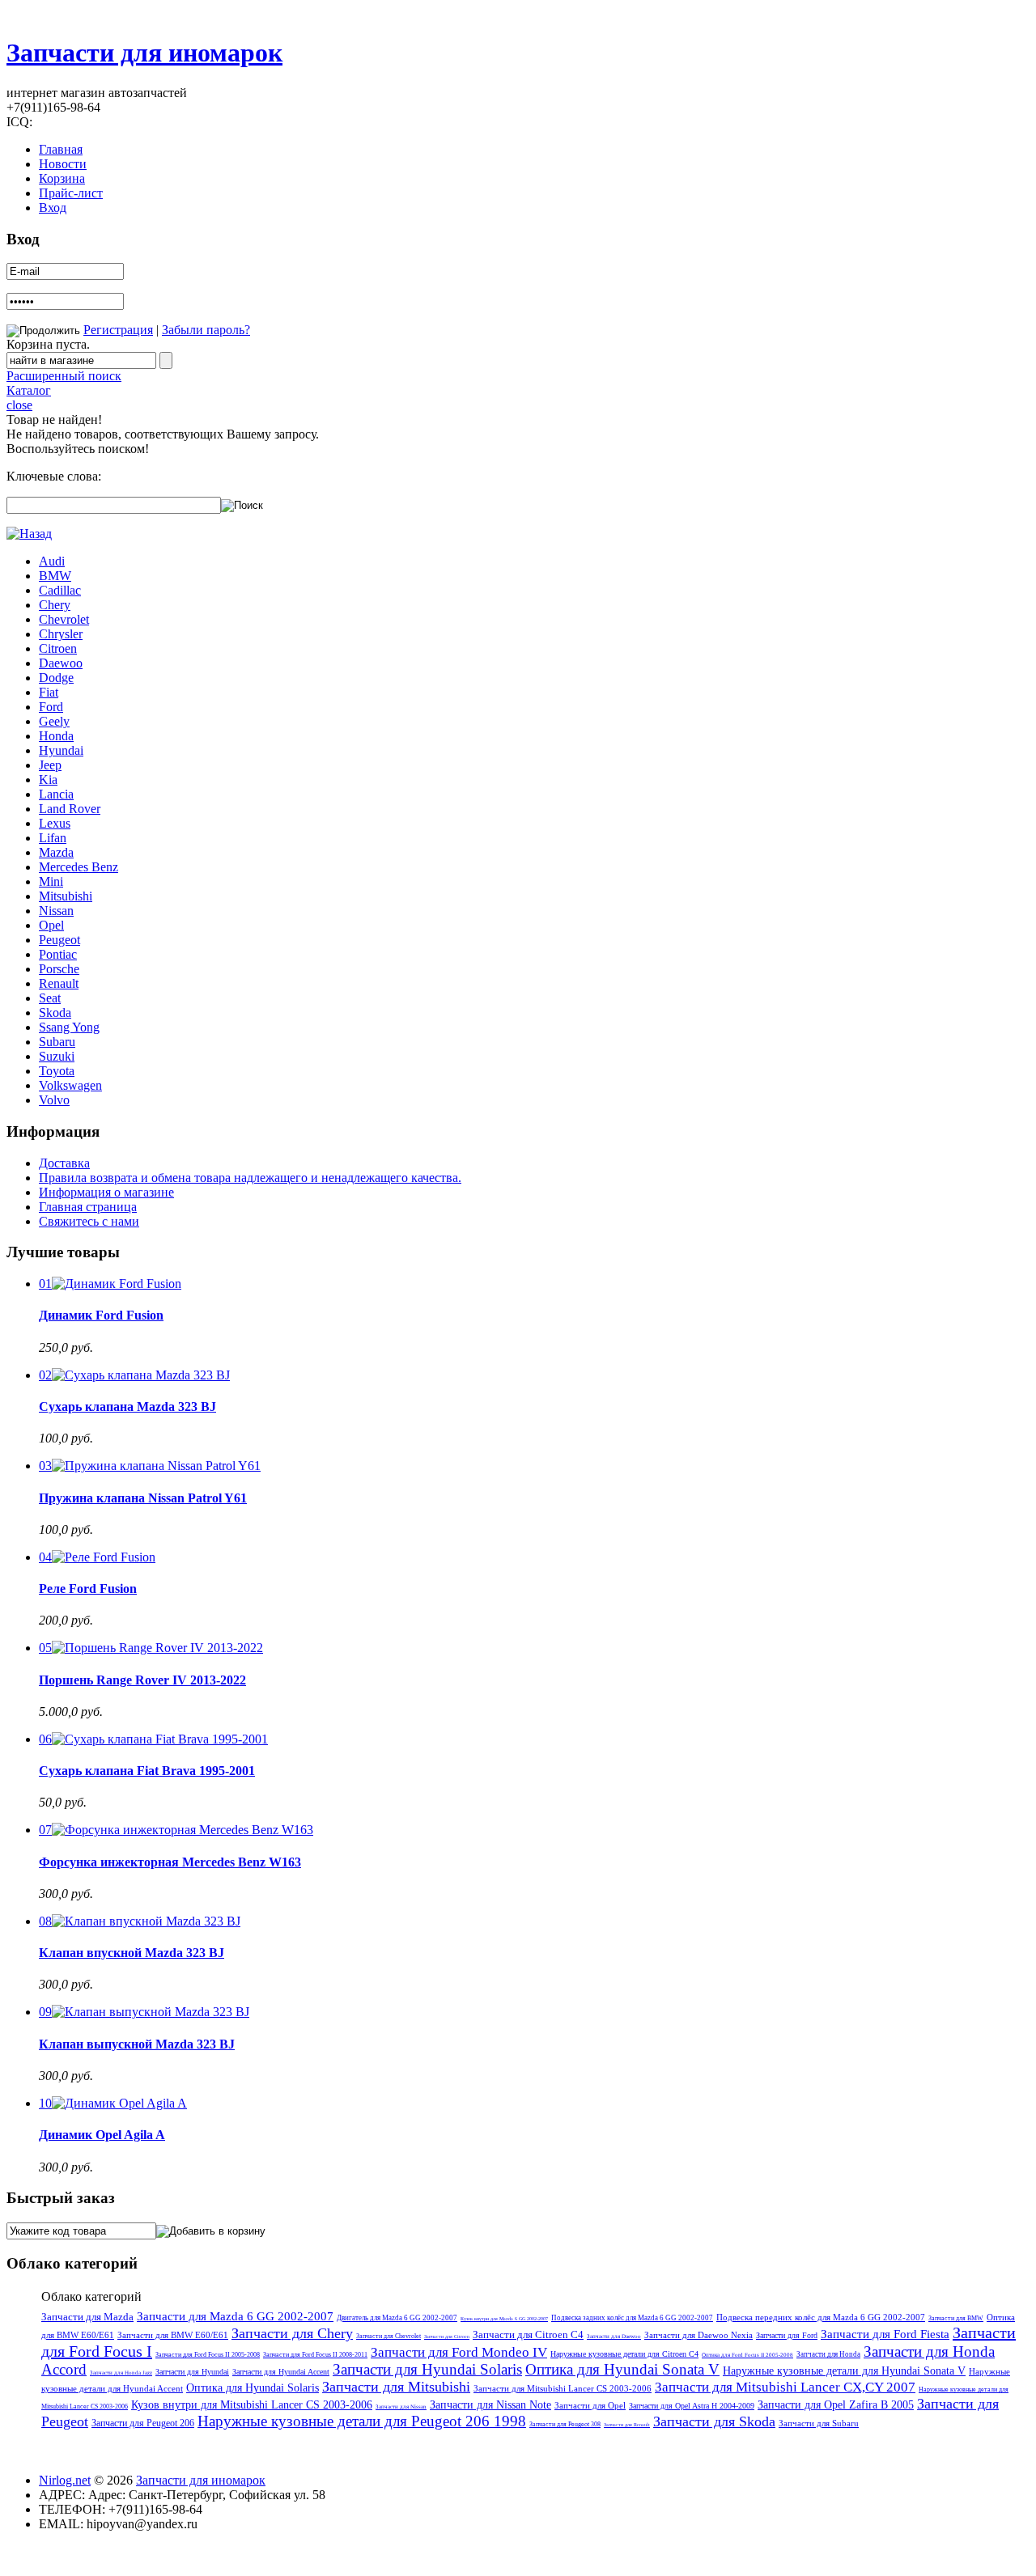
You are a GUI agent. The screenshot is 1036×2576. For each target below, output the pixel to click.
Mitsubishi (66, 896)
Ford (51, 707)
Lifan (53, 838)
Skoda (55, 1013)
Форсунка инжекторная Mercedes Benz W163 (170, 1862)
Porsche (59, 969)
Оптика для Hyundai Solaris (253, 2388)
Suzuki (57, 1056)
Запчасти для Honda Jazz (121, 2373)
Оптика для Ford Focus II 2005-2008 (747, 2355)
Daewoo (61, 663)
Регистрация (118, 330)
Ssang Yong (69, 1027)
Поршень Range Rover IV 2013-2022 (142, 1680)
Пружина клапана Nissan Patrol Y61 (143, 1498)
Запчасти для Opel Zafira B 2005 (836, 2405)
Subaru (57, 1042)
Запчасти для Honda (828, 2354)
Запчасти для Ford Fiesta (885, 2334)
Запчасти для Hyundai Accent (281, 2372)
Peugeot (59, 940)
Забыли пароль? (206, 330)
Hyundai (61, 750)
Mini (51, 881)
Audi (52, 561)
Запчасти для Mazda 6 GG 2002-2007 (235, 2316)
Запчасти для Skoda (714, 2421)
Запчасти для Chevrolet (388, 2336)
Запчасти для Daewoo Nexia (698, 2335)
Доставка (64, 1163)
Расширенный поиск (64, 376)
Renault (59, 983)
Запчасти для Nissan (401, 2407)
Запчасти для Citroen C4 (528, 2334)
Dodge (56, 678)
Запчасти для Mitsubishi (396, 2387)
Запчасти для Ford (787, 2335)
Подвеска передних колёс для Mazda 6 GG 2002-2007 (821, 2317)
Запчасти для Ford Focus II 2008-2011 (315, 2355)
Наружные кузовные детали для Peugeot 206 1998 (362, 2421)
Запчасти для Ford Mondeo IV (459, 2352)
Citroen (58, 648)
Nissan (56, 911)
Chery (55, 605)
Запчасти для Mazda (87, 2317)
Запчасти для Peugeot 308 (565, 2424)
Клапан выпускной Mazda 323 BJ (137, 2044)
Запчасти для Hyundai (192, 2372)
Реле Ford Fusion (88, 1589)
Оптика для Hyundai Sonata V (622, 2369)
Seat (50, 998)
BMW (55, 576)
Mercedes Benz (79, 867)
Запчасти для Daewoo (614, 2337)
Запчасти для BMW (956, 2318)
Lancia (56, 794)
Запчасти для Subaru (819, 2423)
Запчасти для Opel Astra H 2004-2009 (692, 2406)
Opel (51, 925)
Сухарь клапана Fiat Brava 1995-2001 (147, 1771)
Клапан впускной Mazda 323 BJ (132, 1953)
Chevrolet (64, 619)
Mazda (56, 852)
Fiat (49, 692)
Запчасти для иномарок (144, 53)
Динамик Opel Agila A (102, 2135)
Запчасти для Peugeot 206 (143, 2423)
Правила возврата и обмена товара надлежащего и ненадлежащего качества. (250, 1178)
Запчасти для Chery (292, 2333)
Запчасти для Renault (627, 2425)
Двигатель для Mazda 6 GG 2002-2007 (397, 2318)
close (19, 405)
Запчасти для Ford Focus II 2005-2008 (208, 2355)
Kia (48, 780)
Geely (54, 721)
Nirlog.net (65, 2480)
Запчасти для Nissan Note (490, 2405)
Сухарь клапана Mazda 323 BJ (127, 1407)
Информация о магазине (106, 1192)
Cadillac (60, 590)
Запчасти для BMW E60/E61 (173, 2335)
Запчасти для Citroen (447, 2337)
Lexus (55, 823)
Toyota (57, 1071)
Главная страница (88, 1207)
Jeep (50, 765)
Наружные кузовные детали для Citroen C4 (624, 2354)
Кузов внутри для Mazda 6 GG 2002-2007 (504, 2319)
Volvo (54, 1100)
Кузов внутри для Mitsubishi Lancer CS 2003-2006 (252, 2405)
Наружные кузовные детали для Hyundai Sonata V (844, 2371)
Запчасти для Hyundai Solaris (427, 2369)
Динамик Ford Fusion (101, 1315)
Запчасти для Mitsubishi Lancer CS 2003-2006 (563, 2388)
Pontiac (58, 954)
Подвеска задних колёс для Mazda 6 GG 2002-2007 (632, 2318)
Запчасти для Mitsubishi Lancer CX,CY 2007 (785, 2387)
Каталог (29, 390)
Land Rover (70, 809)
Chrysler (61, 634)
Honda (56, 736)
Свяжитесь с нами (89, 1221)
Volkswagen (70, 1085)
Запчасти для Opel (590, 2405)
